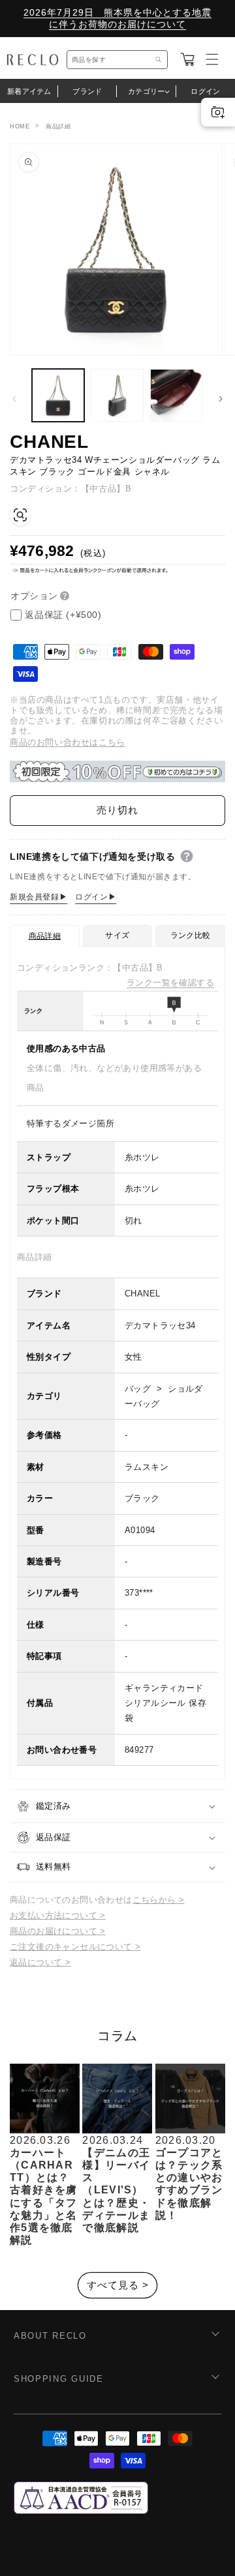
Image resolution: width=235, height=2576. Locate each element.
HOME (20, 126)
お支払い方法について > (58, 1915)
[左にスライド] (14, 399)
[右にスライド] (221, 399)
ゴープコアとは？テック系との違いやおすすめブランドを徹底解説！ (189, 2184)
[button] (187, 59)
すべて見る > (118, 2285)
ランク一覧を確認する (170, 983)
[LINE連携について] (187, 856)
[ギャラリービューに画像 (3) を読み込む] (176, 395)
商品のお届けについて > (58, 1931)
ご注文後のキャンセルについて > (75, 1947)
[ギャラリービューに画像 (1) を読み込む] (58, 395)
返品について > (40, 1962)
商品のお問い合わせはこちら (68, 742)
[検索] (159, 60)
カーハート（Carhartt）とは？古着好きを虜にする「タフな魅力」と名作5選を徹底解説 (44, 2196)
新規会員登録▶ (39, 897)
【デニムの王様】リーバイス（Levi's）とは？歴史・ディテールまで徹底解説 (116, 2190)
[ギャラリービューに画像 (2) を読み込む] (117, 395)
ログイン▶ (96, 897)
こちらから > (159, 1900)
